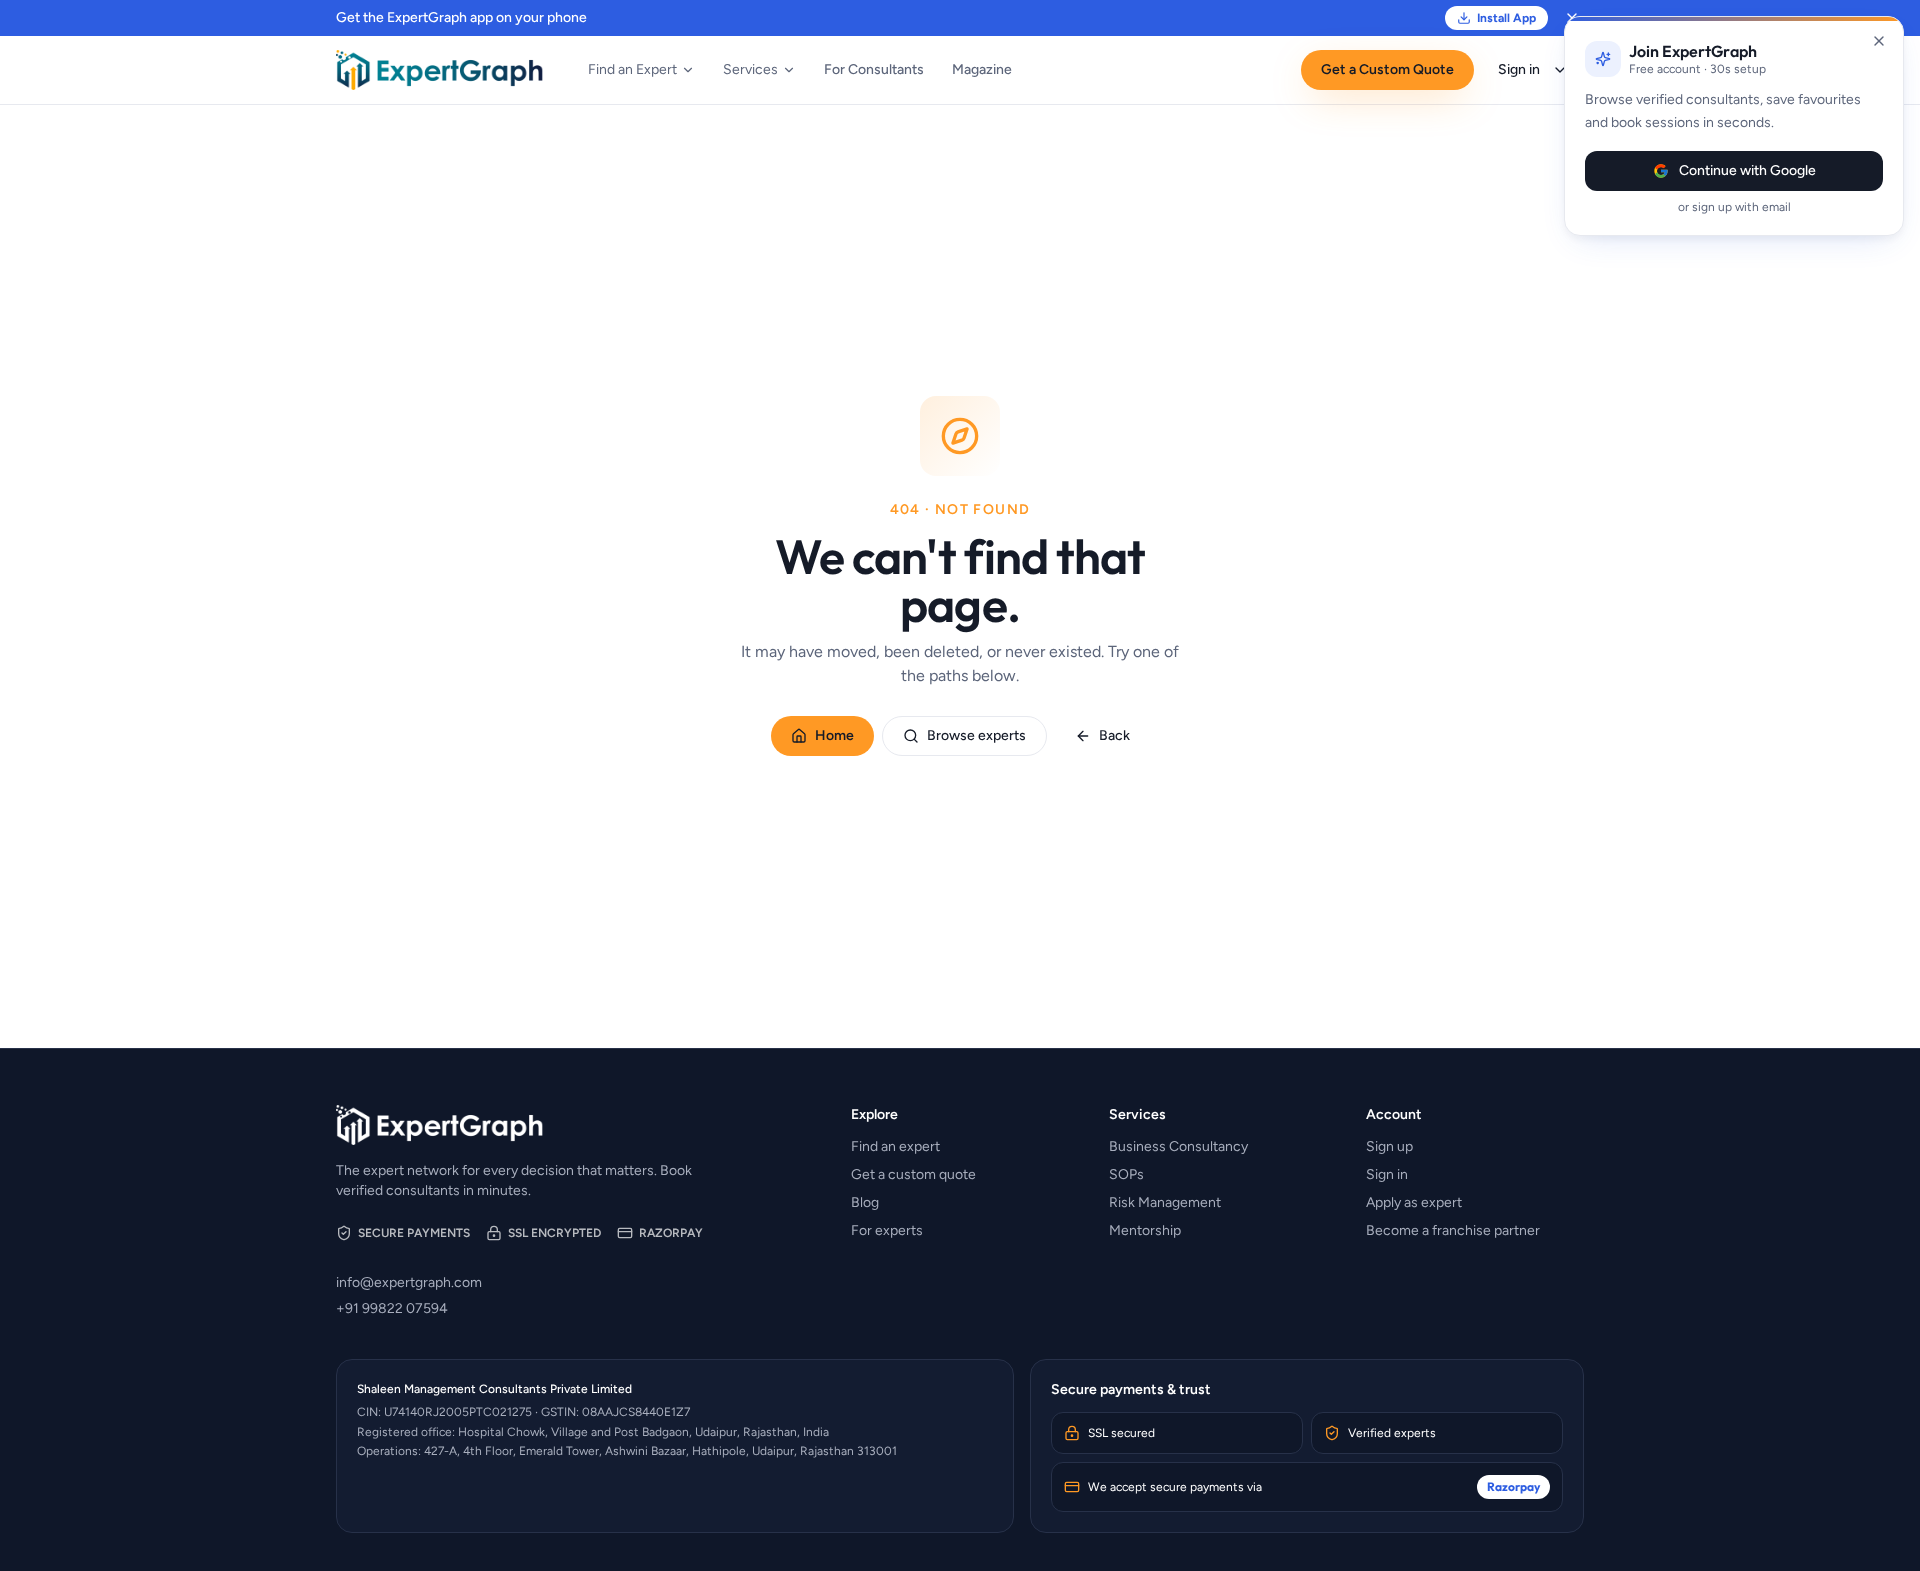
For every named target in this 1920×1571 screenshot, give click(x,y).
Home (834, 735)
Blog (865, 1202)
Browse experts (976, 735)
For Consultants (874, 69)
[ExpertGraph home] (440, 70)
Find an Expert (632, 69)
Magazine (982, 69)
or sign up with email (1734, 207)
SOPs (1126, 1174)
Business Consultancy (1178, 1146)
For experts (887, 1230)
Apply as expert (1414, 1202)
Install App (1506, 18)
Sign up (1389, 1146)
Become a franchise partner (1453, 1230)
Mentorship (1145, 1230)
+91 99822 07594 (392, 1308)
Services (750, 69)
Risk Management (1165, 1202)
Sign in (1519, 69)
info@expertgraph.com (409, 1282)
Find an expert (895, 1146)
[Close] (1879, 41)
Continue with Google (1747, 170)
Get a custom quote (913, 1174)
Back (1114, 735)
